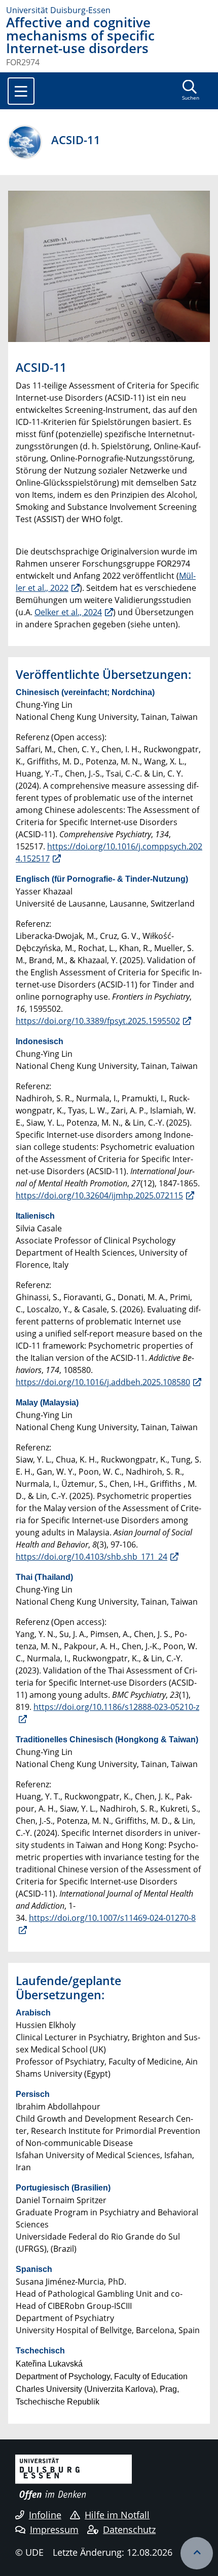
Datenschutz (129, 2529)
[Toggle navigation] (21, 91)
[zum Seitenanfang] (197, 2553)
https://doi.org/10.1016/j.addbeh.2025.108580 (103, 1382)
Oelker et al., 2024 (68, 612)
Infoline (45, 2515)
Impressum (54, 2529)
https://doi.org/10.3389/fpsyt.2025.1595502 (98, 1021)
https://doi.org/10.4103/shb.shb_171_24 (92, 1557)
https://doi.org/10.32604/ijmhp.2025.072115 (99, 1195)
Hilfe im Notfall (117, 2515)
